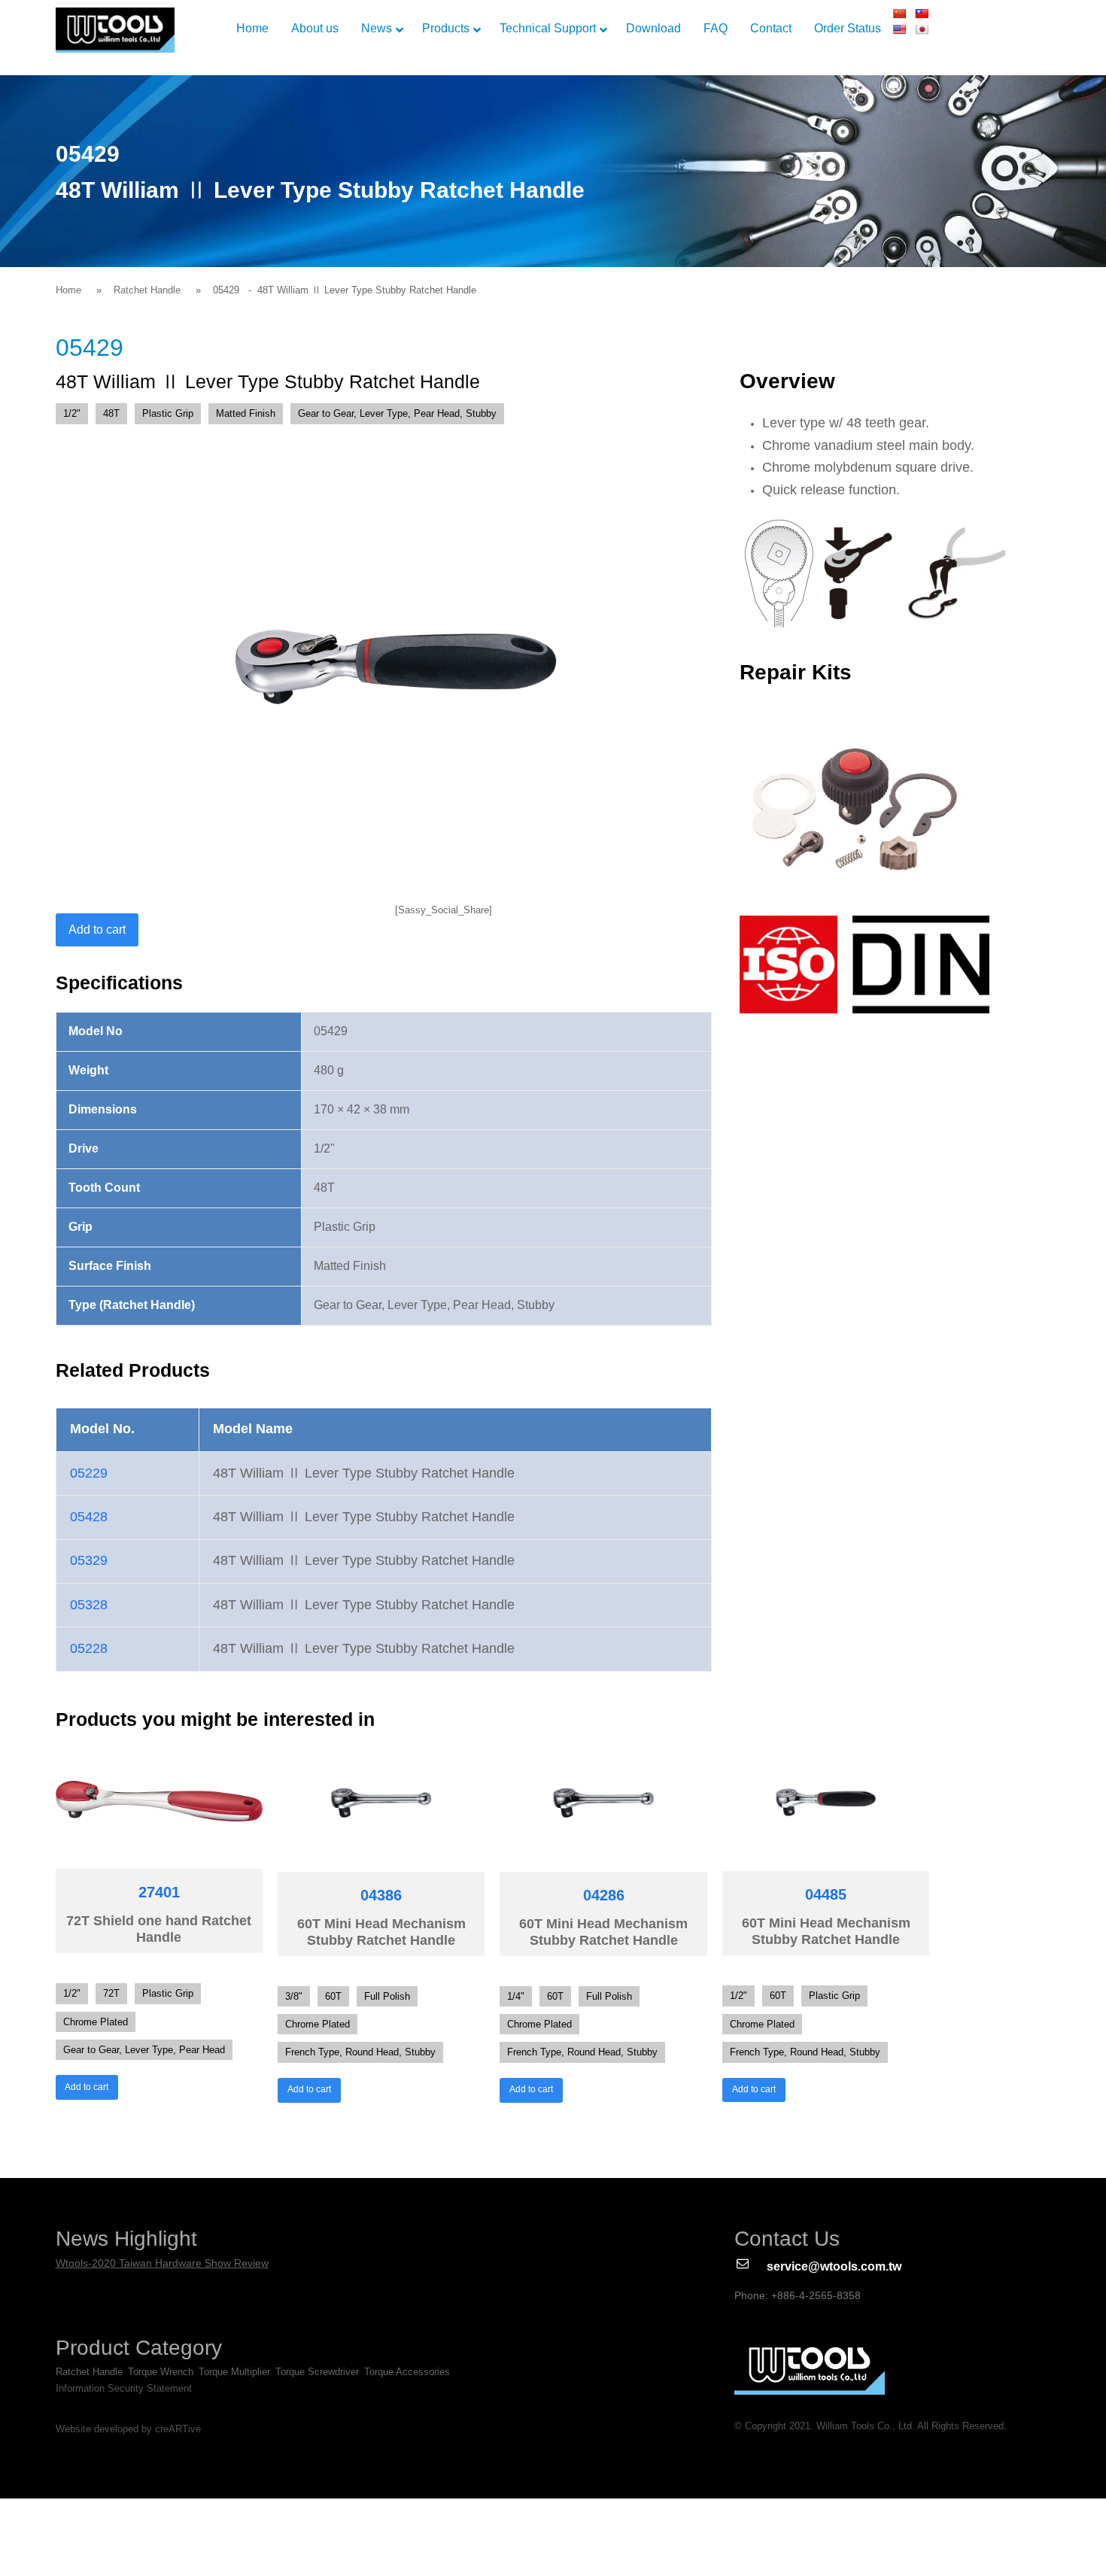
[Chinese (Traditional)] (922, 14)
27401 (159, 1892)
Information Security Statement (124, 2388)
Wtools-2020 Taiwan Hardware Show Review (162, 2263)
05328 (89, 1605)
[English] (899, 29)
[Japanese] (922, 29)
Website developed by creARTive (128, 2429)
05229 (89, 1473)
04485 (826, 1894)
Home (68, 290)
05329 (89, 1560)
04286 (604, 1895)
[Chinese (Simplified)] (899, 14)
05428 (89, 1517)
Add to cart (97, 930)
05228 (89, 1648)
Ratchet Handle (147, 290)
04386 (381, 1895)
